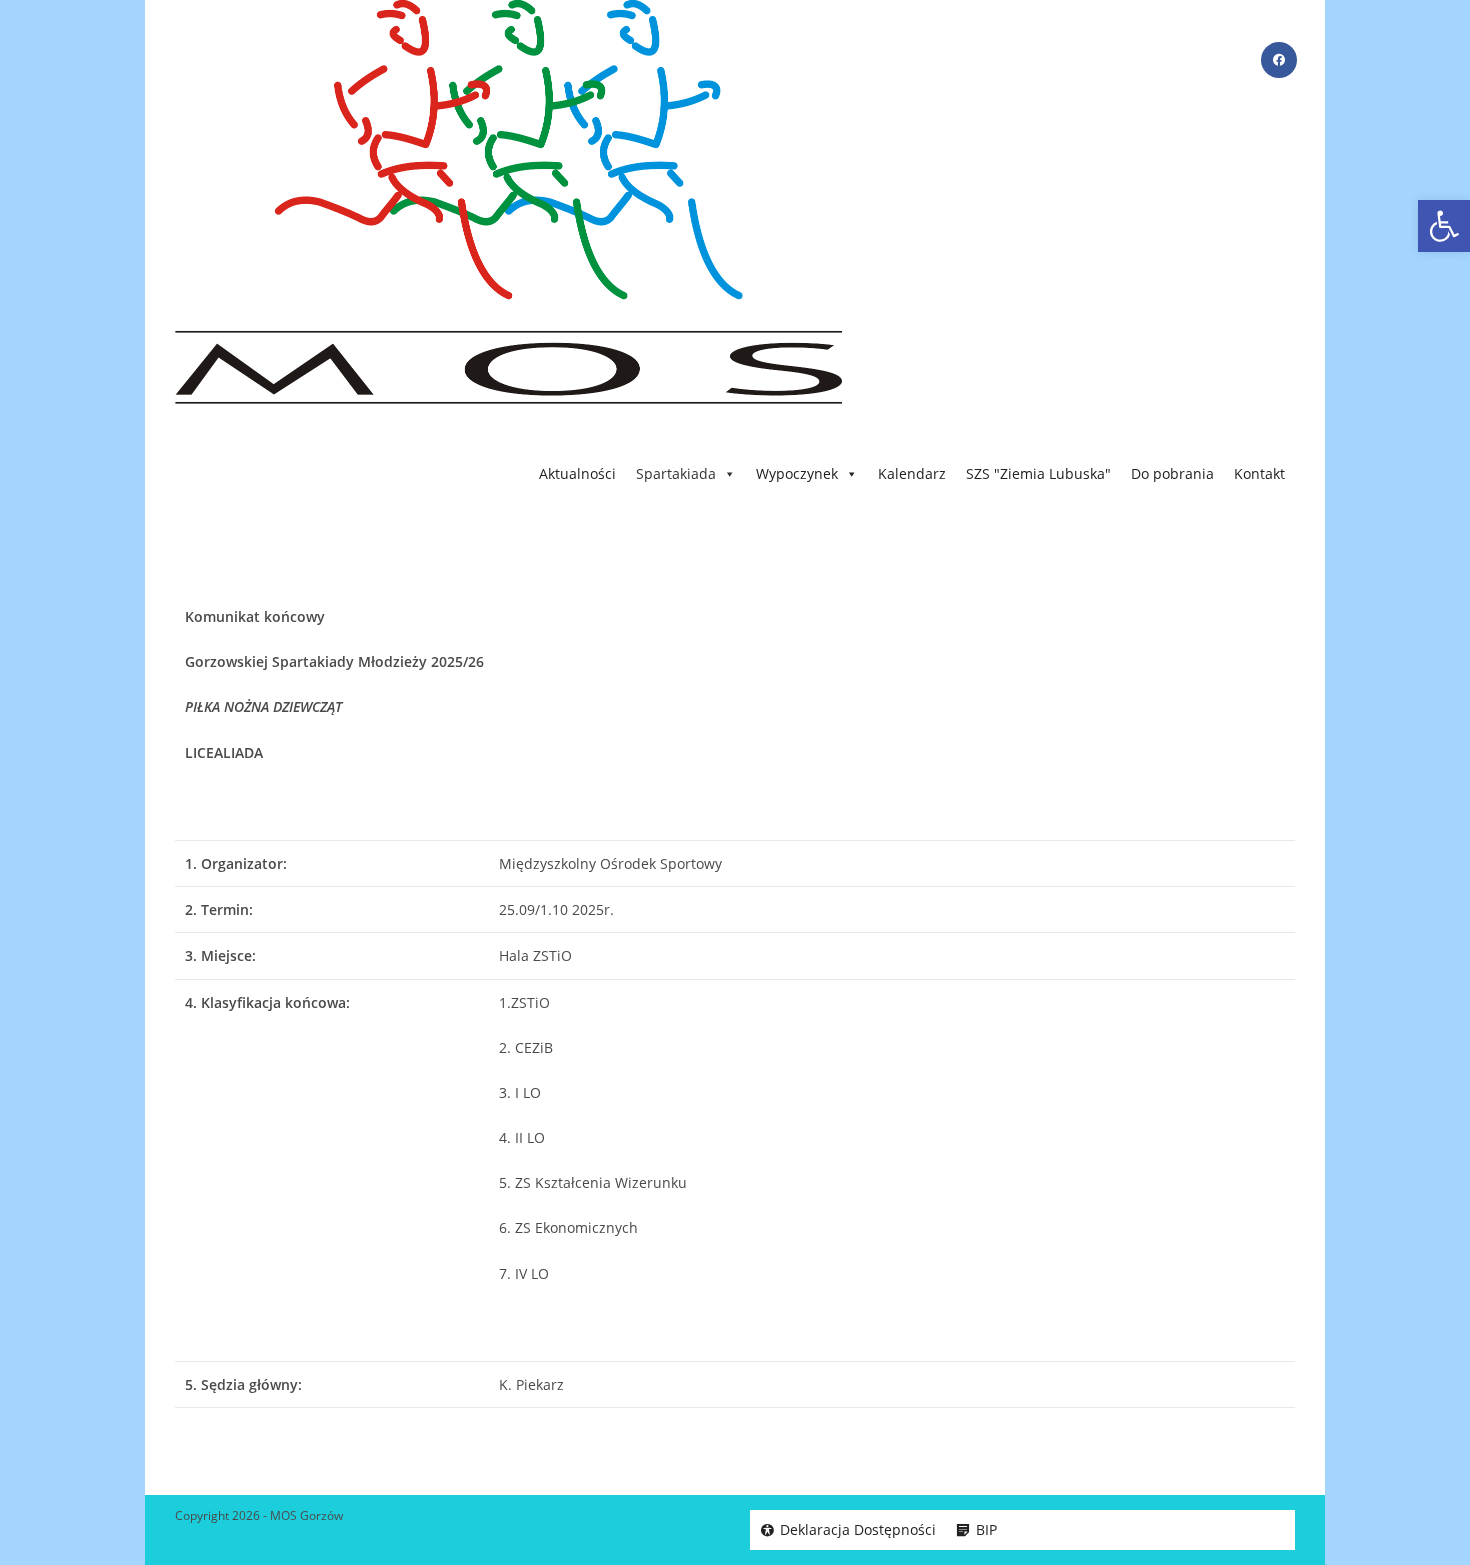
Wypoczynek (797, 473)
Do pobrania (1172, 473)
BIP (986, 1529)
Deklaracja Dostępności (858, 1529)
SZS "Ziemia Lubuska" (1038, 473)
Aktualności (577, 473)
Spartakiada (676, 473)
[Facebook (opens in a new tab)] (1279, 60)
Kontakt (1259, 473)
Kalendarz (912, 473)
